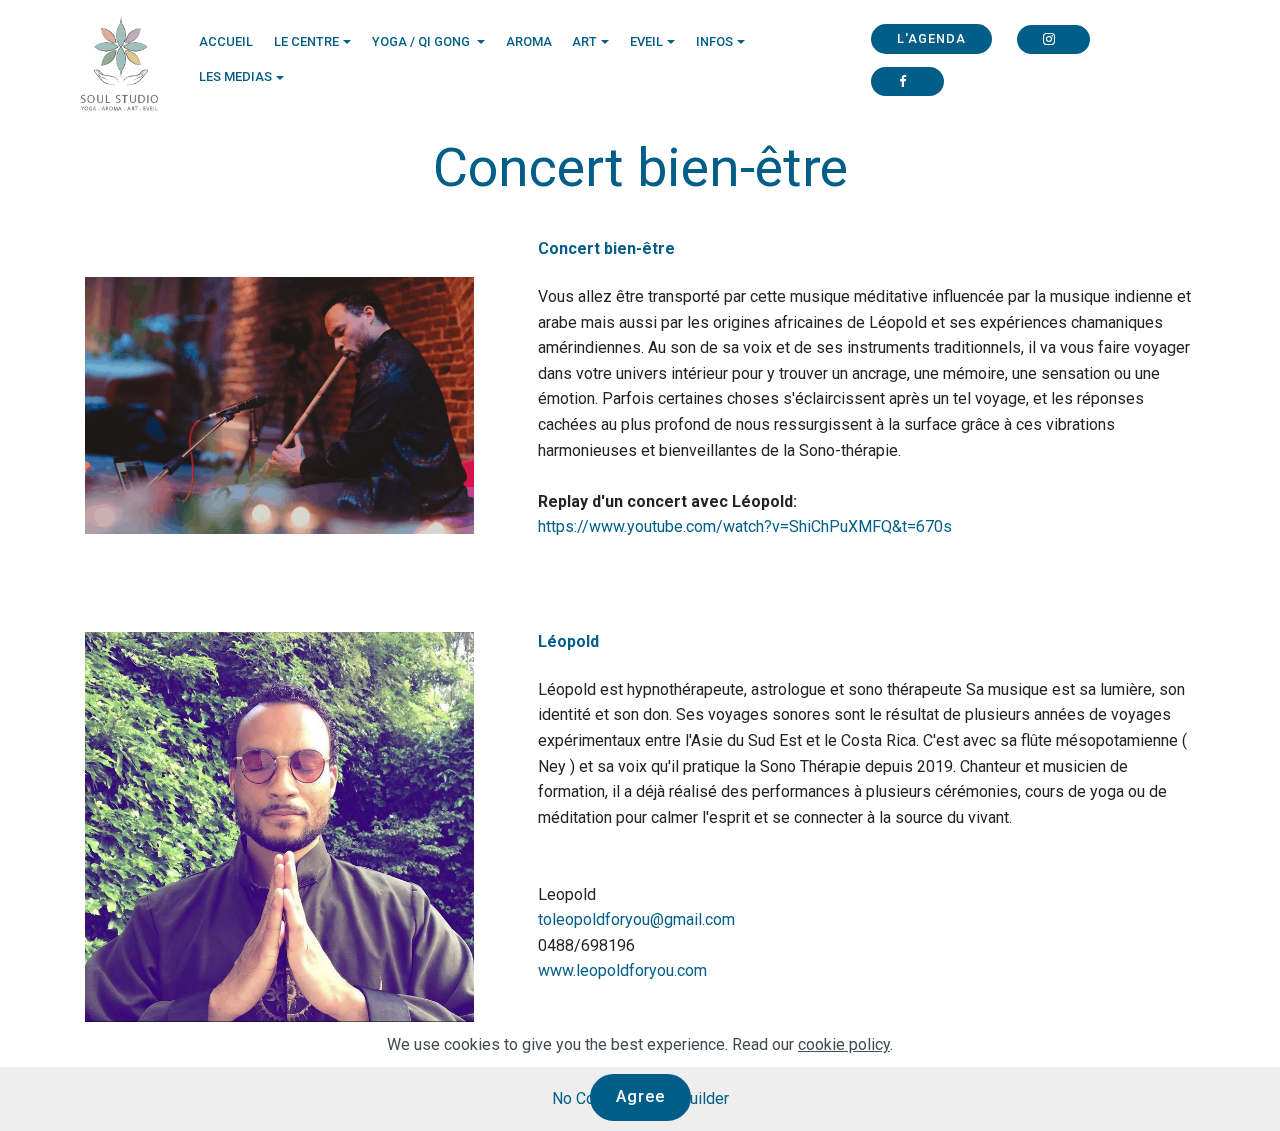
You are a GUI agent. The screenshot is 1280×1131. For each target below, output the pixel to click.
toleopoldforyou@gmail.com (636, 919)
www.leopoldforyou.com (622, 970)
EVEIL (646, 41)
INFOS (714, 41)
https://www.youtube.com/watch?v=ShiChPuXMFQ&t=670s (745, 526)
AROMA (529, 41)
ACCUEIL (226, 41)
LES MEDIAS (235, 76)
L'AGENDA (931, 38)
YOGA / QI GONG (422, 41)
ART (584, 41)
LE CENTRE (306, 41)
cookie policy (844, 1044)
